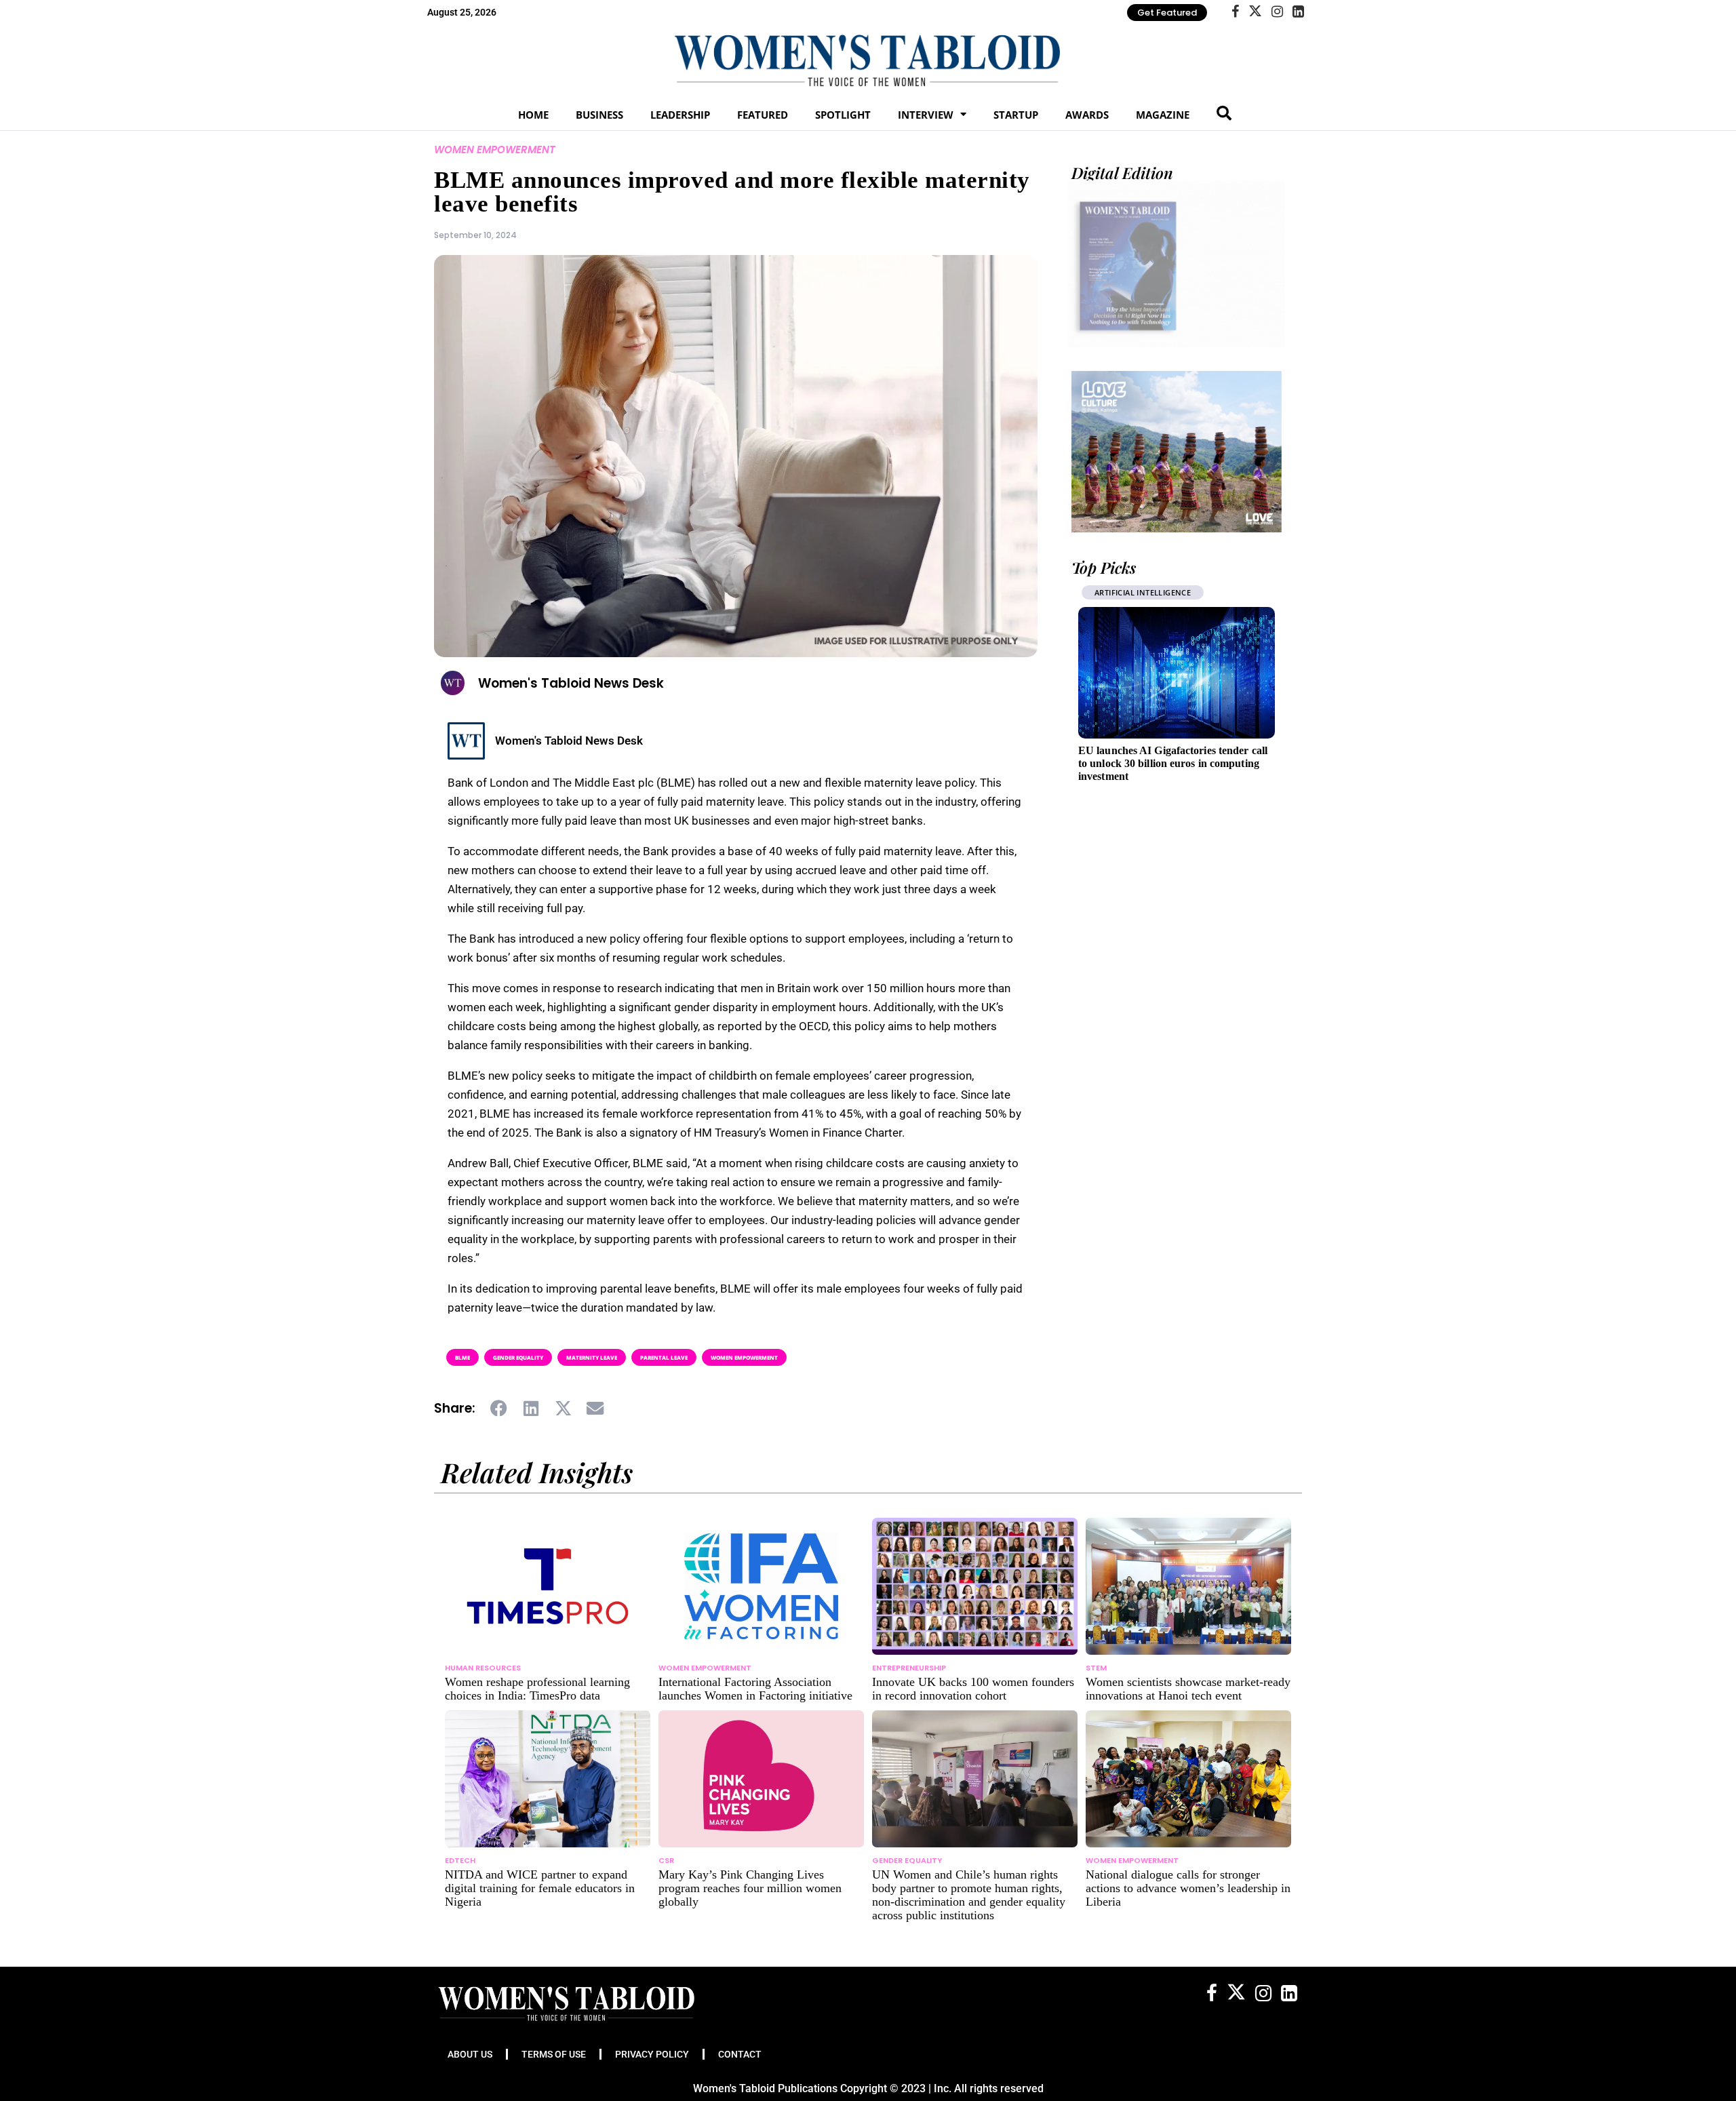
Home (533, 115)
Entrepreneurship (1230, 592)
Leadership (680, 115)
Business (599, 115)
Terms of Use (554, 2054)
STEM (1096, 1668)
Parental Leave (664, 1357)
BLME (462, 1357)
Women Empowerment (495, 150)
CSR (666, 1860)
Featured (763, 115)
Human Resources (483, 1668)
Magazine (1163, 115)
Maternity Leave (592, 1357)
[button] (499, 1409)
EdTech (460, 1860)
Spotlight (843, 115)
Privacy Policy (652, 2054)
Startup (1016, 115)
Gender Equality (518, 1357)
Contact (740, 2054)
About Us (470, 2054)
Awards (1087, 115)
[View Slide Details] (1177, 452)
